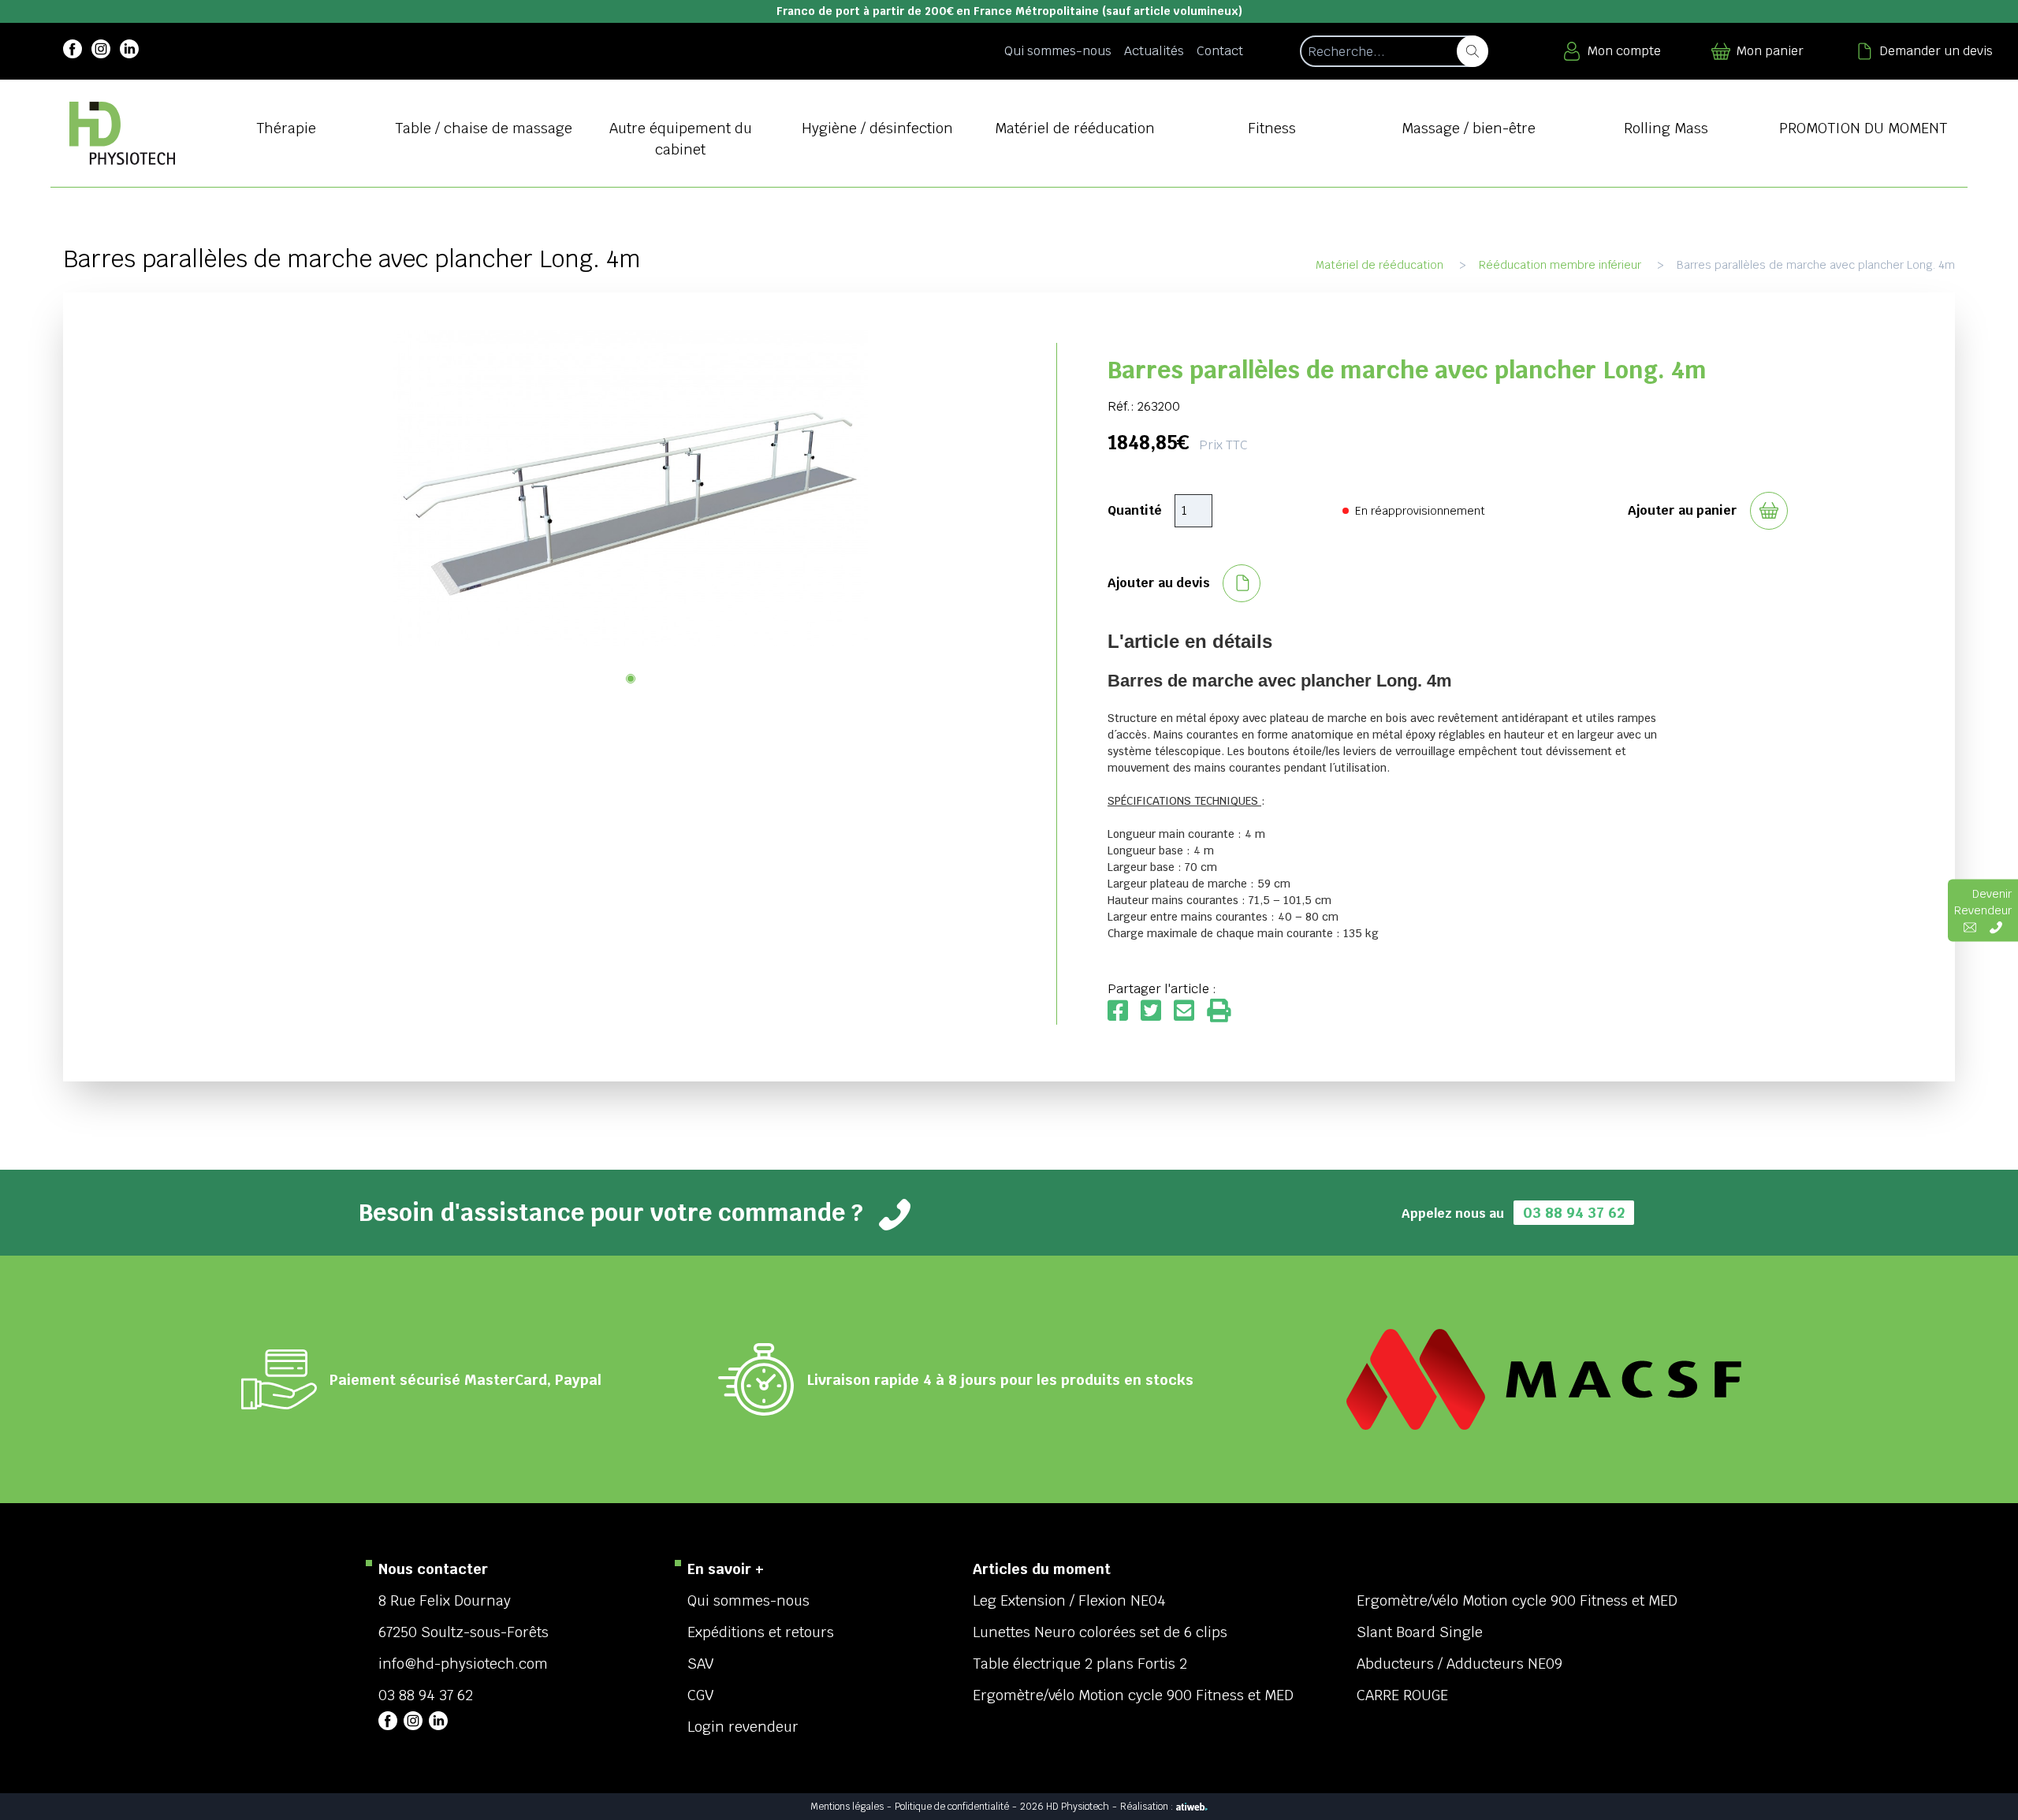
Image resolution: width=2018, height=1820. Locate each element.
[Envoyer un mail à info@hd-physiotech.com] (1970, 927)
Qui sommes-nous (1058, 51)
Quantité (1135, 510)
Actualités (1154, 51)
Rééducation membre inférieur (1560, 265)
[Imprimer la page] (1219, 1012)
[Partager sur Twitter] (1157, 1012)
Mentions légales (847, 1807)
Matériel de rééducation (1379, 265)
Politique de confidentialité (952, 1807)
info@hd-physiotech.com (463, 1664)
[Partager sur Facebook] (1124, 1012)
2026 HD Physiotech (1065, 1807)
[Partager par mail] (1190, 1012)
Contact (1220, 51)
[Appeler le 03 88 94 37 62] (1996, 927)
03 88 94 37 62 (1574, 1213)
